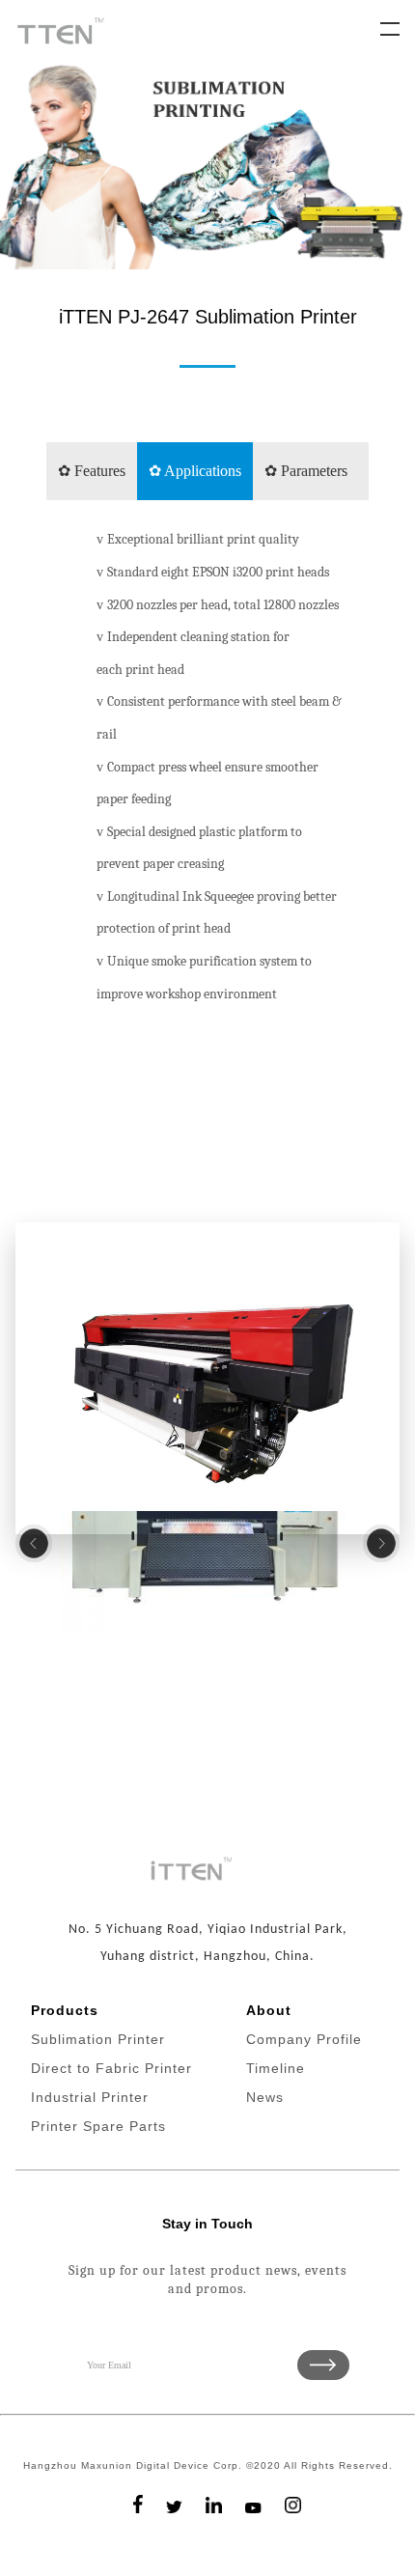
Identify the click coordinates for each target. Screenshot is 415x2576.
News (265, 2097)
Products (65, 2010)
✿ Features (92, 471)
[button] (34, 1543)
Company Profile (304, 2039)
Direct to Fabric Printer (111, 2068)
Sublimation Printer (98, 2039)
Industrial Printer (90, 2097)
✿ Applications (195, 471)
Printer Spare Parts (98, 2126)
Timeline (276, 2068)
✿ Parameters (306, 471)
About (269, 2010)
